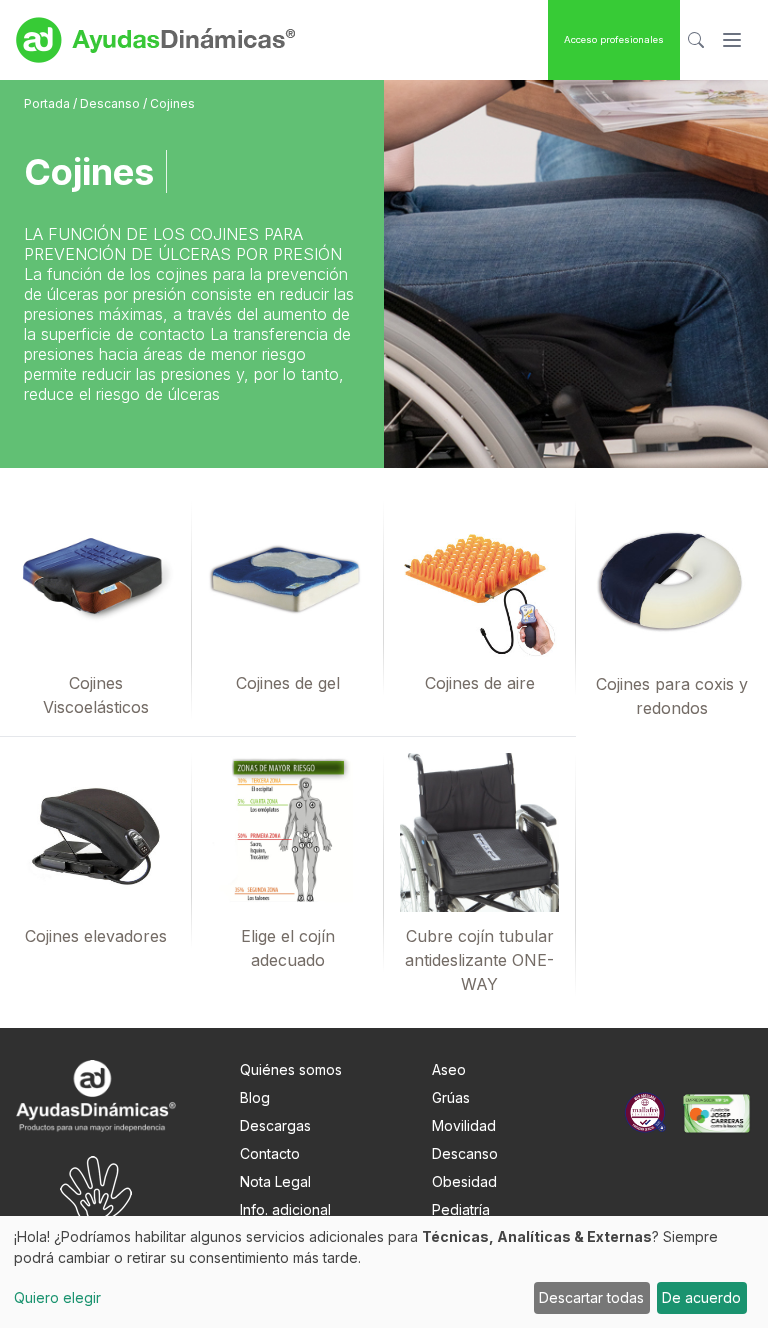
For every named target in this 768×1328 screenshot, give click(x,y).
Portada (48, 103)
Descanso (111, 103)
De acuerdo (701, 1297)
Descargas (275, 1125)
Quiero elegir (57, 1297)
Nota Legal (275, 1181)
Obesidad (464, 1181)
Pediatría (461, 1209)
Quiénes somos (291, 1069)
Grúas (451, 1097)
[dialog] (384, 1272)
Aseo (449, 1069)
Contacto (270, 1153)
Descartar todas (591, 1297)
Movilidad (464, 1125)
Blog (255, 1097)
